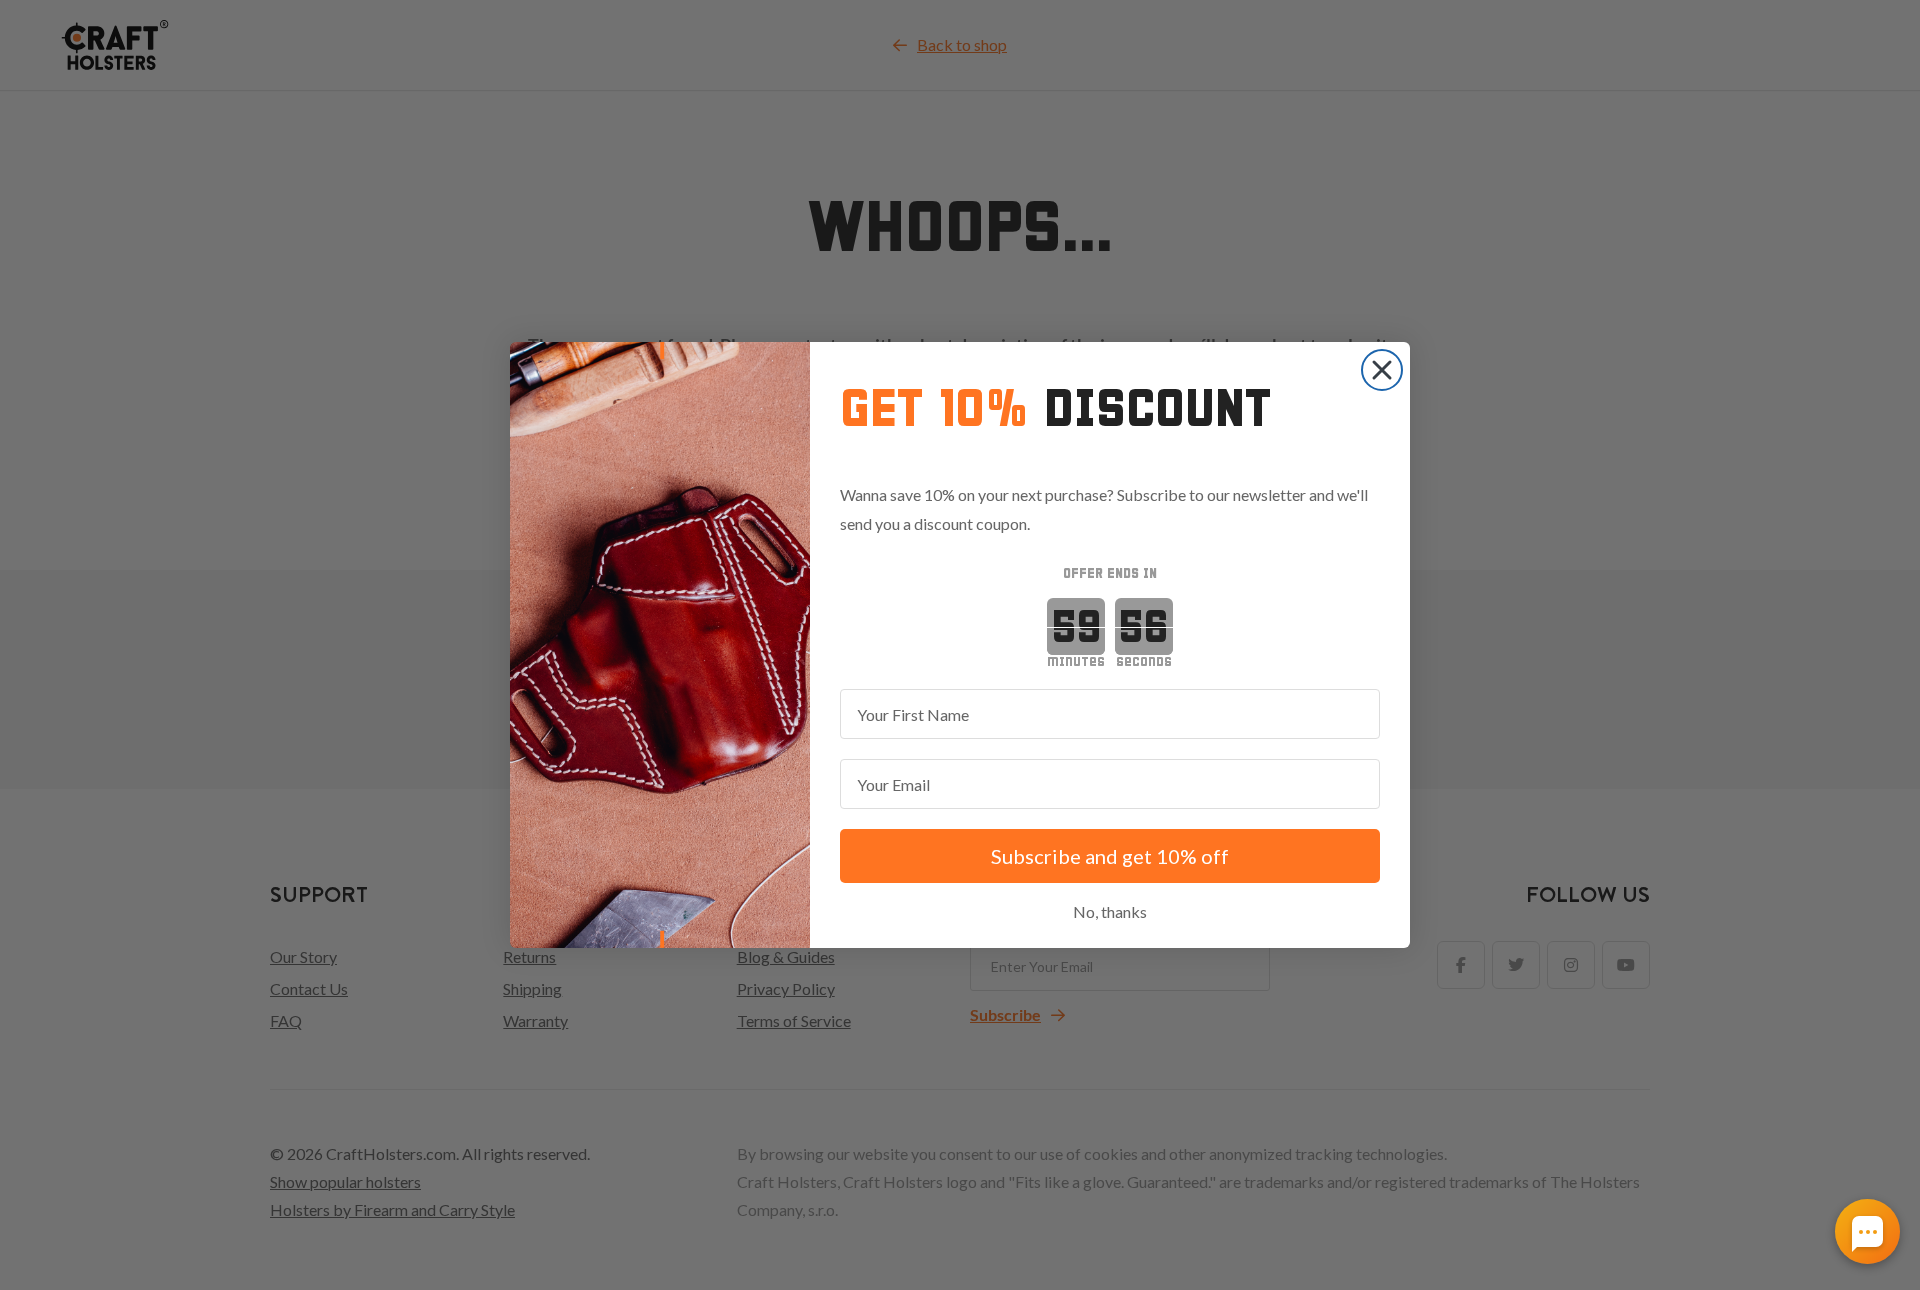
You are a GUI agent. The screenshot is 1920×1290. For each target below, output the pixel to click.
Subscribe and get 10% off (1110, 856)
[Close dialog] (1382, 370)
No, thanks (1110, 911)
